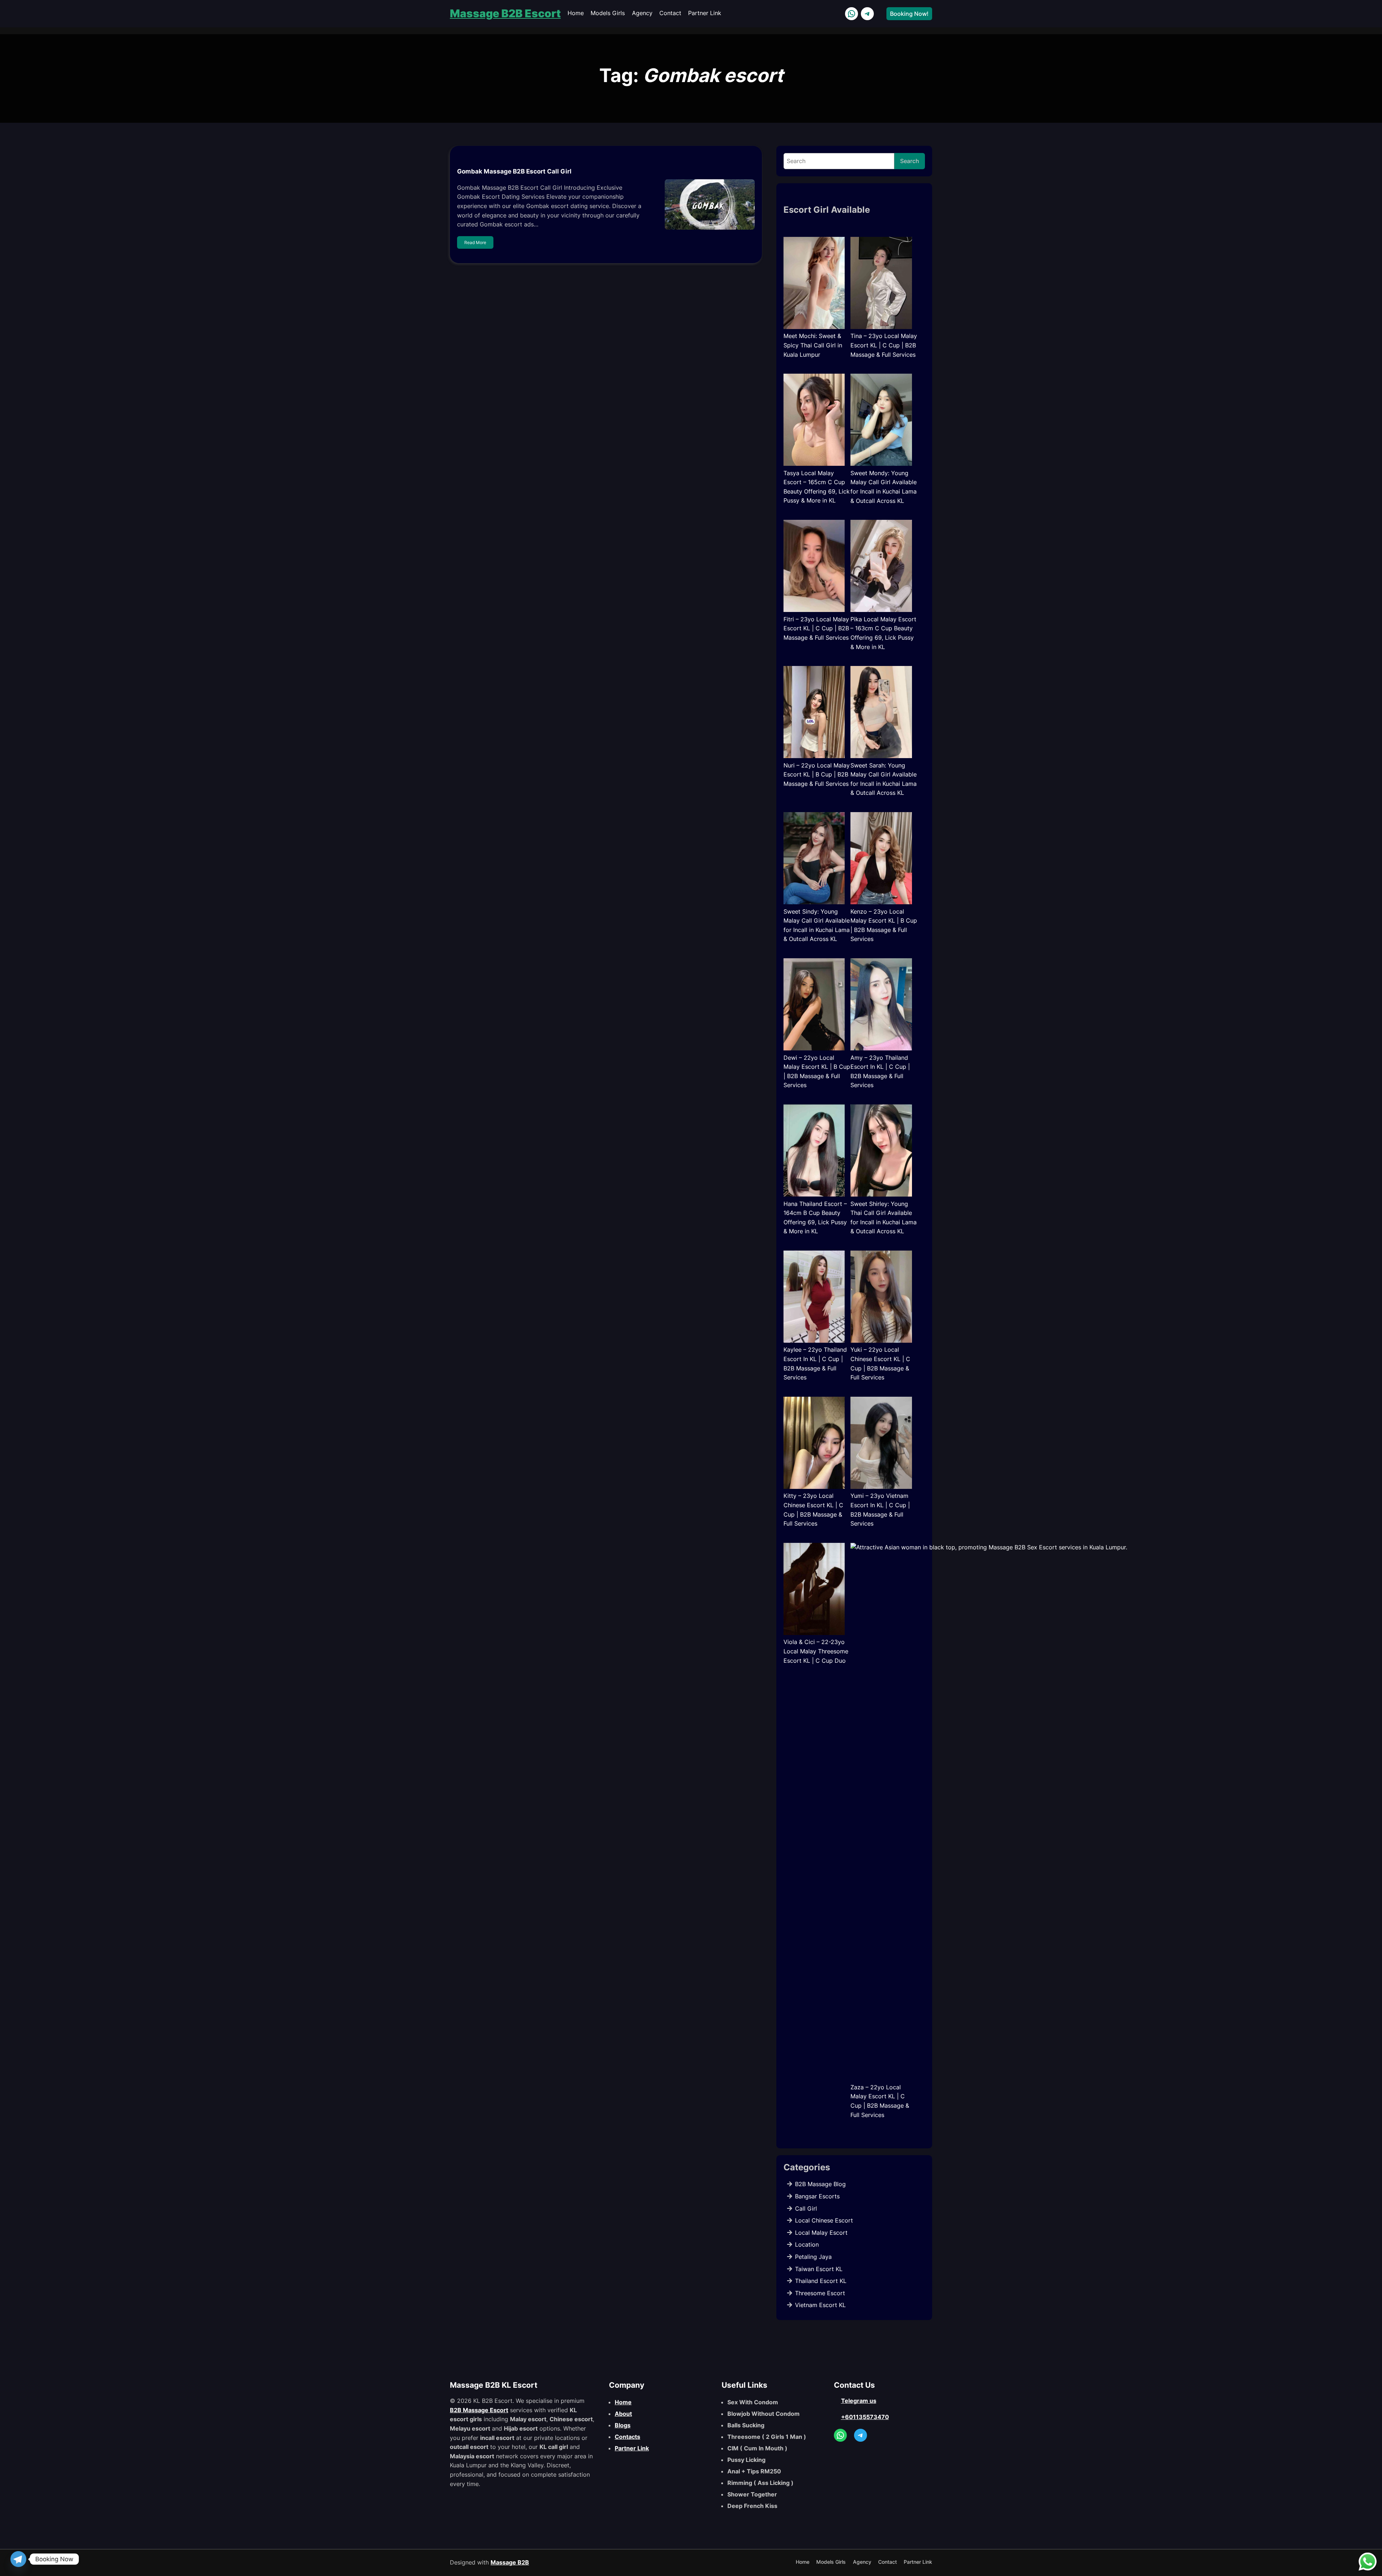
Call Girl (806, 2208)
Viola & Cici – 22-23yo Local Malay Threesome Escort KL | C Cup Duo (816, 1651)
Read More (475, 242)
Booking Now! (909, 14)
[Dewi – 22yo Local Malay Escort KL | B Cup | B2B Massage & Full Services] (814, 1006)
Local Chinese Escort (824, 2220)
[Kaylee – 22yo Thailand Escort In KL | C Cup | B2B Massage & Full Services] (814, 1298)
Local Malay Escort (821, 2233)
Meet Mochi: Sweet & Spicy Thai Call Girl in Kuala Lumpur (813, 345)
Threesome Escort (820, 2293)
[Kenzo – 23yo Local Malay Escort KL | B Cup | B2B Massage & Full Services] (881, 860)
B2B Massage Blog (820, 2184)
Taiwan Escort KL (819, 2269)
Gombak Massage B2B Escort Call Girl (514, 171)
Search (910, 161)
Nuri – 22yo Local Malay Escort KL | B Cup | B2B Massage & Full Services (817, 774)
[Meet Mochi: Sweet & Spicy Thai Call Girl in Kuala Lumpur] (814, 284)
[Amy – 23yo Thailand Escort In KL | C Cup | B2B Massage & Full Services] (881, 1006)
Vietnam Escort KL (820, 2305)
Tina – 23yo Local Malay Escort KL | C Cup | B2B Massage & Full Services (884, 345)
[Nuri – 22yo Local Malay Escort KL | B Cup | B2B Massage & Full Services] (814, 713)
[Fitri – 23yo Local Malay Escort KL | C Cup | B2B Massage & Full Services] (814, 567)
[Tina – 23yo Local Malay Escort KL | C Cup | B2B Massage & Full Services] (881, 284)
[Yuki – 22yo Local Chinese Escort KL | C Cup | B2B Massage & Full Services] (881, 1298)
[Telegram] (18, 2559)
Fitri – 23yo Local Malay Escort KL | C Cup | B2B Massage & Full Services (816, 628)
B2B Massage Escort (479, 2410)
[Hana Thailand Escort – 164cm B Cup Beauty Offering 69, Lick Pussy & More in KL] (814, 1152)
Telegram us (859, 2401)
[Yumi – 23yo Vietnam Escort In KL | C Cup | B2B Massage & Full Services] (881, 1444)
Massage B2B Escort (505, 13)
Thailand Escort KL (821, 2281)
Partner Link (632, 2448)
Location (807, 2244)
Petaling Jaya (813, 2257)
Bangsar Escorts (817, 2196)
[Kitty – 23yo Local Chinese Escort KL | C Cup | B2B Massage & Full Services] (814, 1444)
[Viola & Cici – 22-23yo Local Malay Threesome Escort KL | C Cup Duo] (814, 1590)
